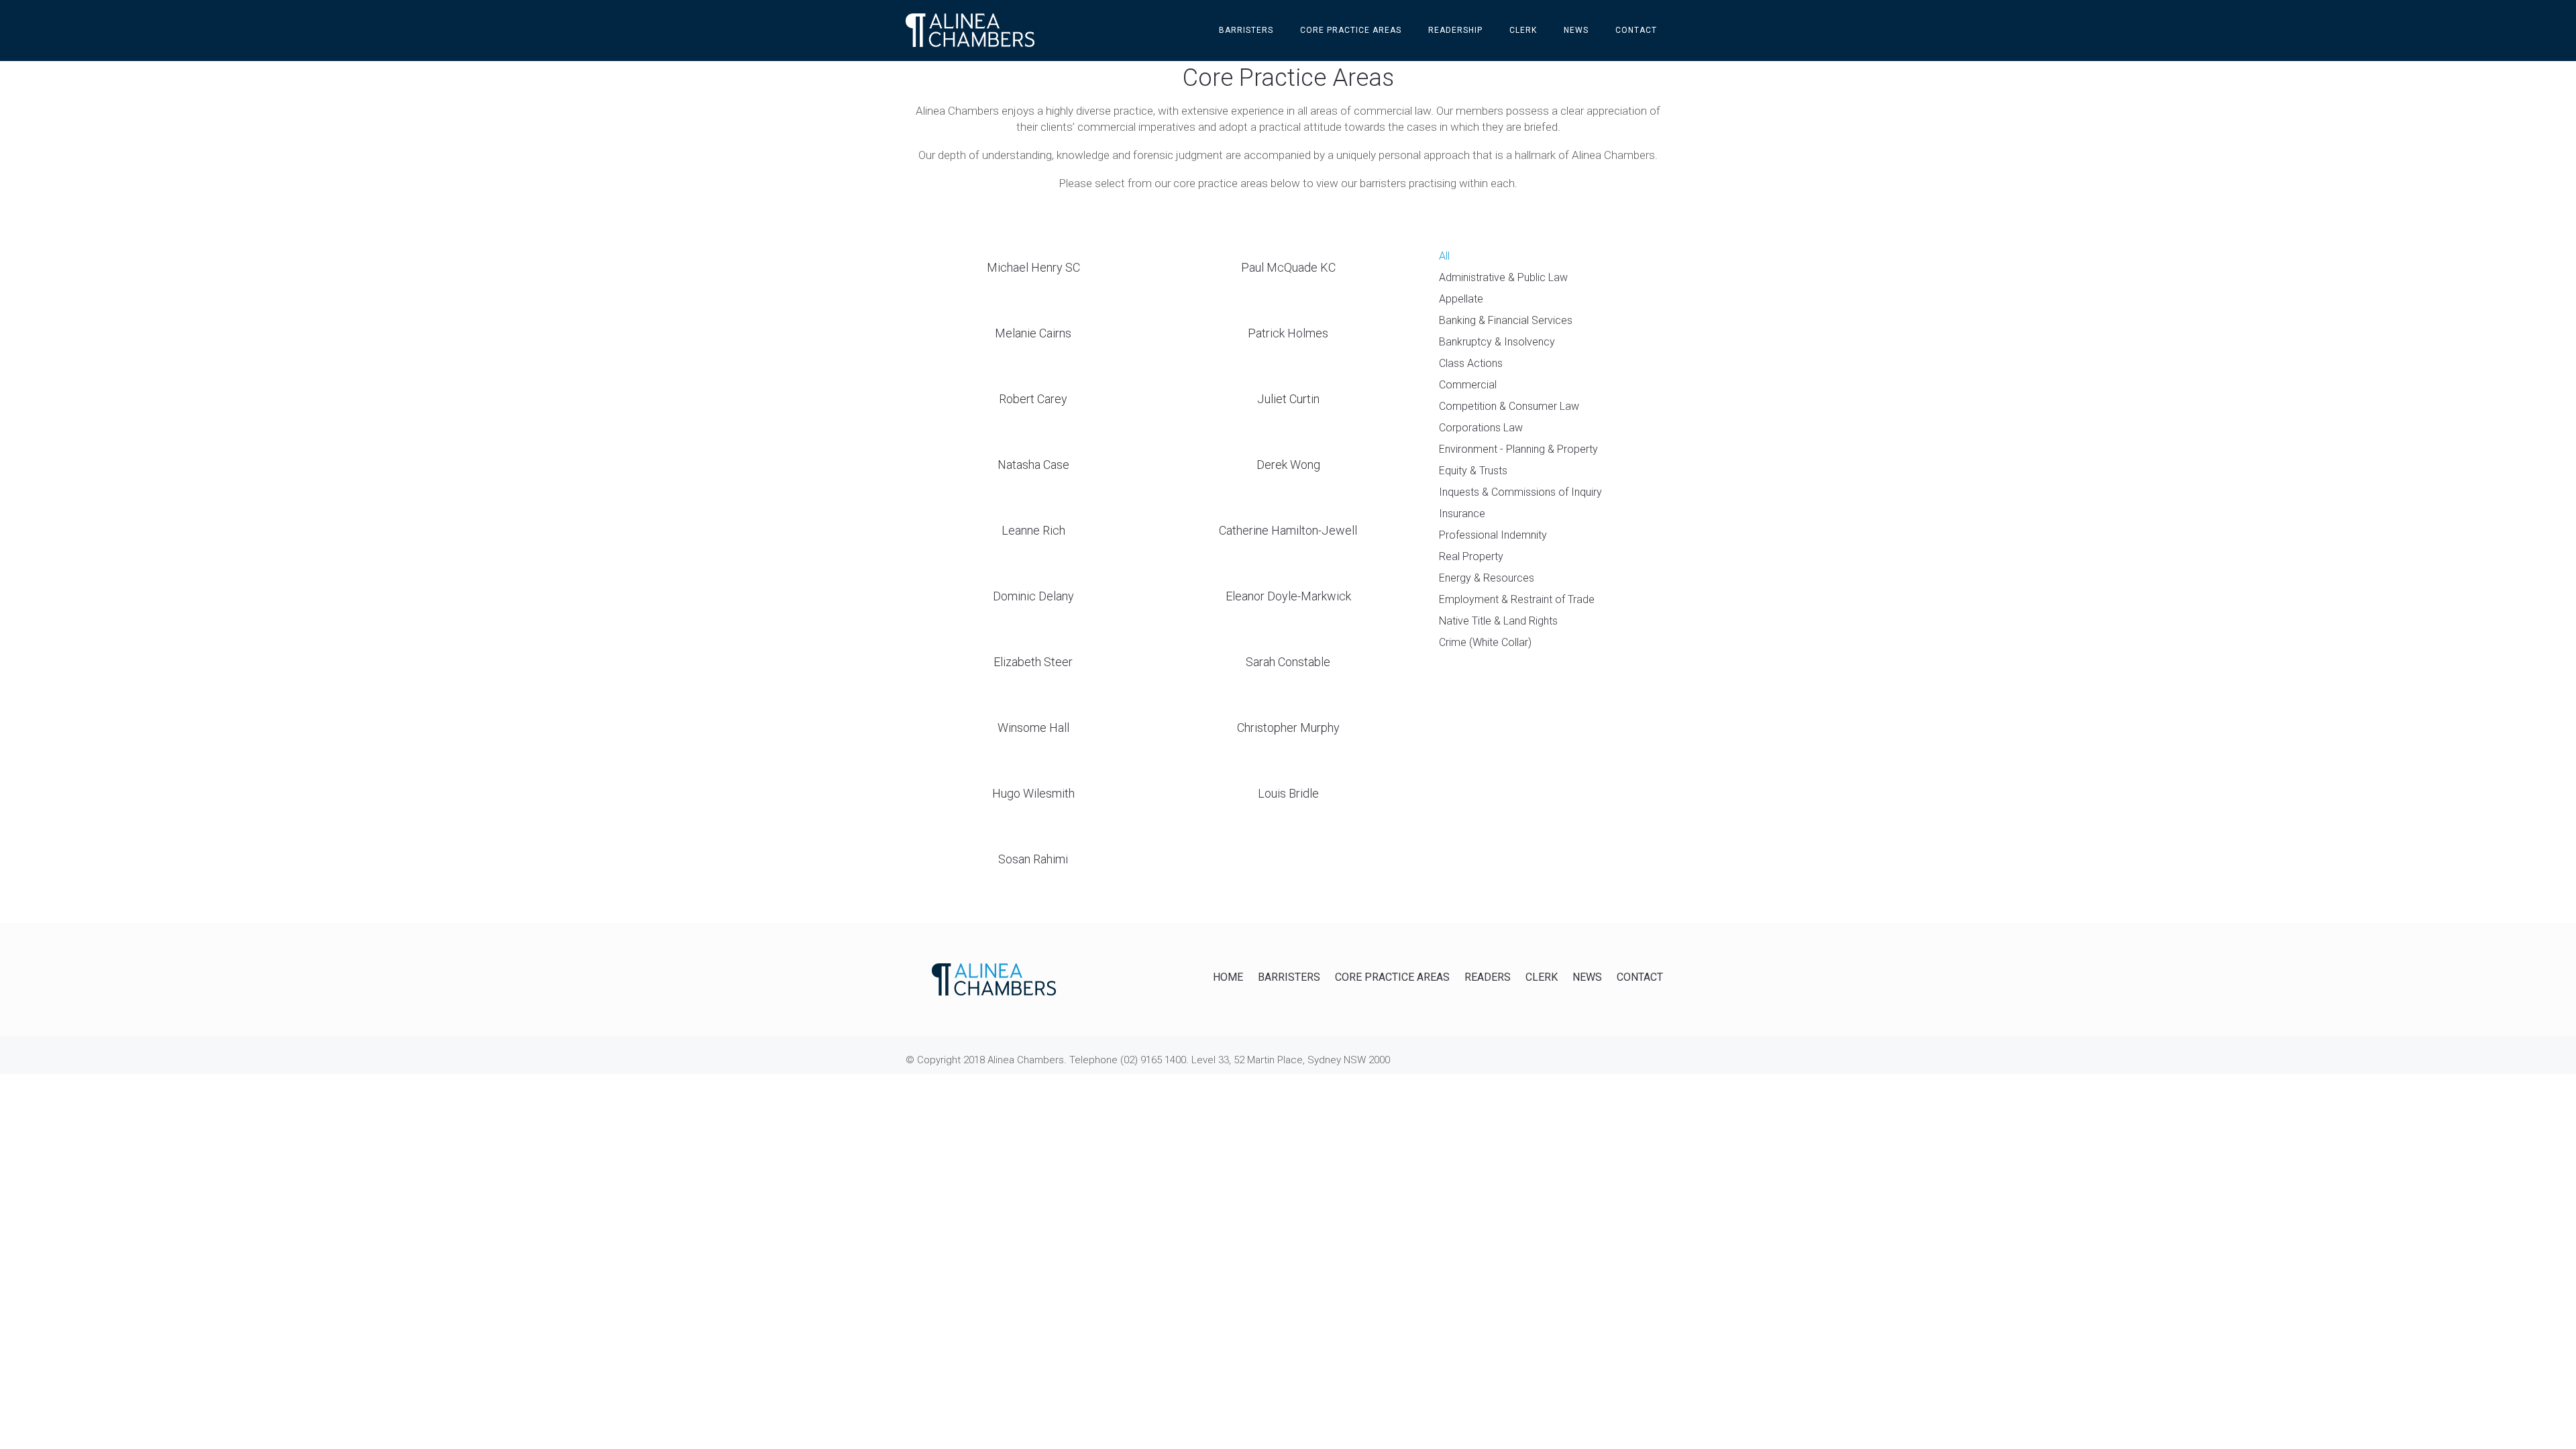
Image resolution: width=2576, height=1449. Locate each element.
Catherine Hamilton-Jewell (1288, 530)
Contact (1636, 30)
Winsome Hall (1033, 728)
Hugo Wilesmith (1033, 793)
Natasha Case (1033, 465)
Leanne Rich (1033, 530)
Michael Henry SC (1033, 267)
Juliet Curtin (1288, 399)
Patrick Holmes (1288, 333)
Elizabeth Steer (1033, 662)
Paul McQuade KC (1288, 267)
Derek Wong (1288, 465)
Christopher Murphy (1288, 728)
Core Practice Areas (1351, 30)
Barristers (1246, 30)
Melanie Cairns (1033, 333)
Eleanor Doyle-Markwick (1288, 596)
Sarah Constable (1288, 662)
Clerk (1523, 30)
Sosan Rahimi (1033, 859)
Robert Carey (1033, 399)
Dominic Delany (1033, 596)
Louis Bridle (1288, 793)
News (1576, 30)
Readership (1455, 30)
